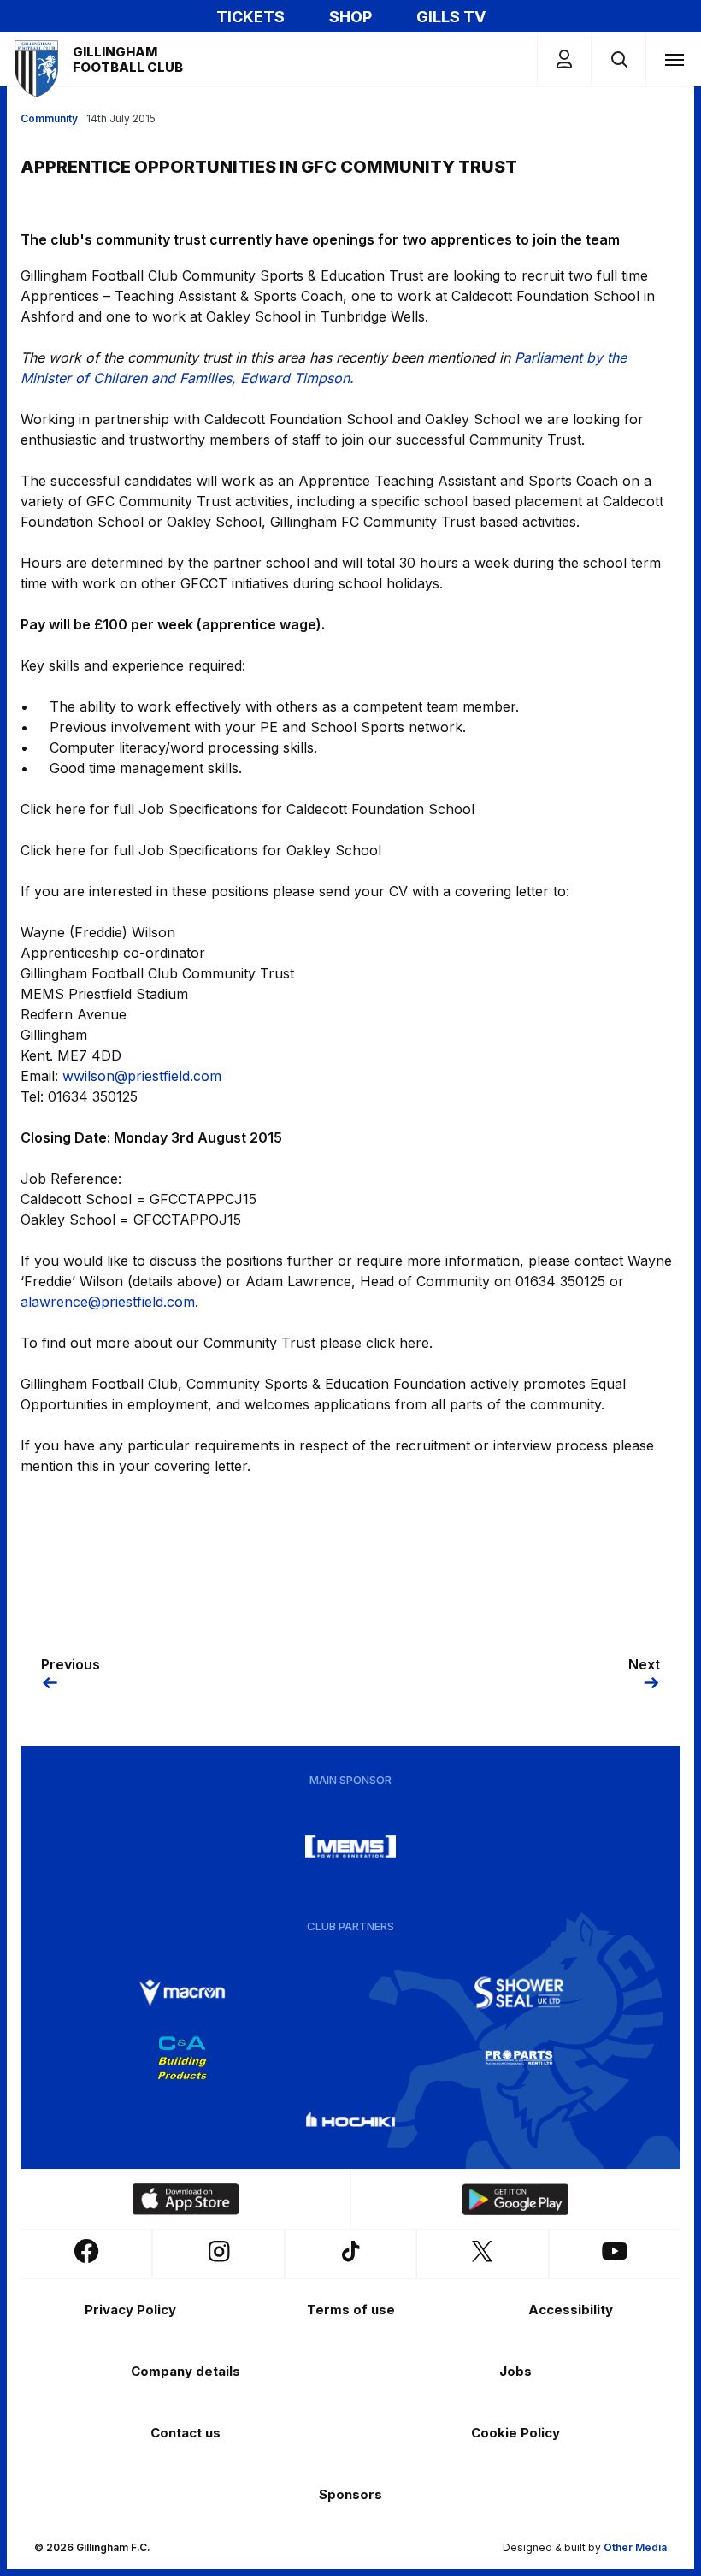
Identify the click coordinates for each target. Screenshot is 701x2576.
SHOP (350, 17)
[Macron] (182, 1993)
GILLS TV (451, 17)
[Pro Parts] (519, 2058)
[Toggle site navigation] (674, 59)
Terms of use (351, 2310)
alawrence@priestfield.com (108, 1302)
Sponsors (350, 2494)
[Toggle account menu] (564, 59)
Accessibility (571, 2310)
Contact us (186, 2433)
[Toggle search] (619, 59)
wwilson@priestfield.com (142, 1076)
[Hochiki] (350, 2123)
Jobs (515, 2371)
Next (644, 1664)
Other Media (635, 2547)
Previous (71, 1664)
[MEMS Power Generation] (350, 1846)
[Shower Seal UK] (519, 1993)
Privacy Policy (130, 2310)
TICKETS (250, 17)
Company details (186, 2371)
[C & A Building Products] (182, 2058)
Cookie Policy (515, 2433)
